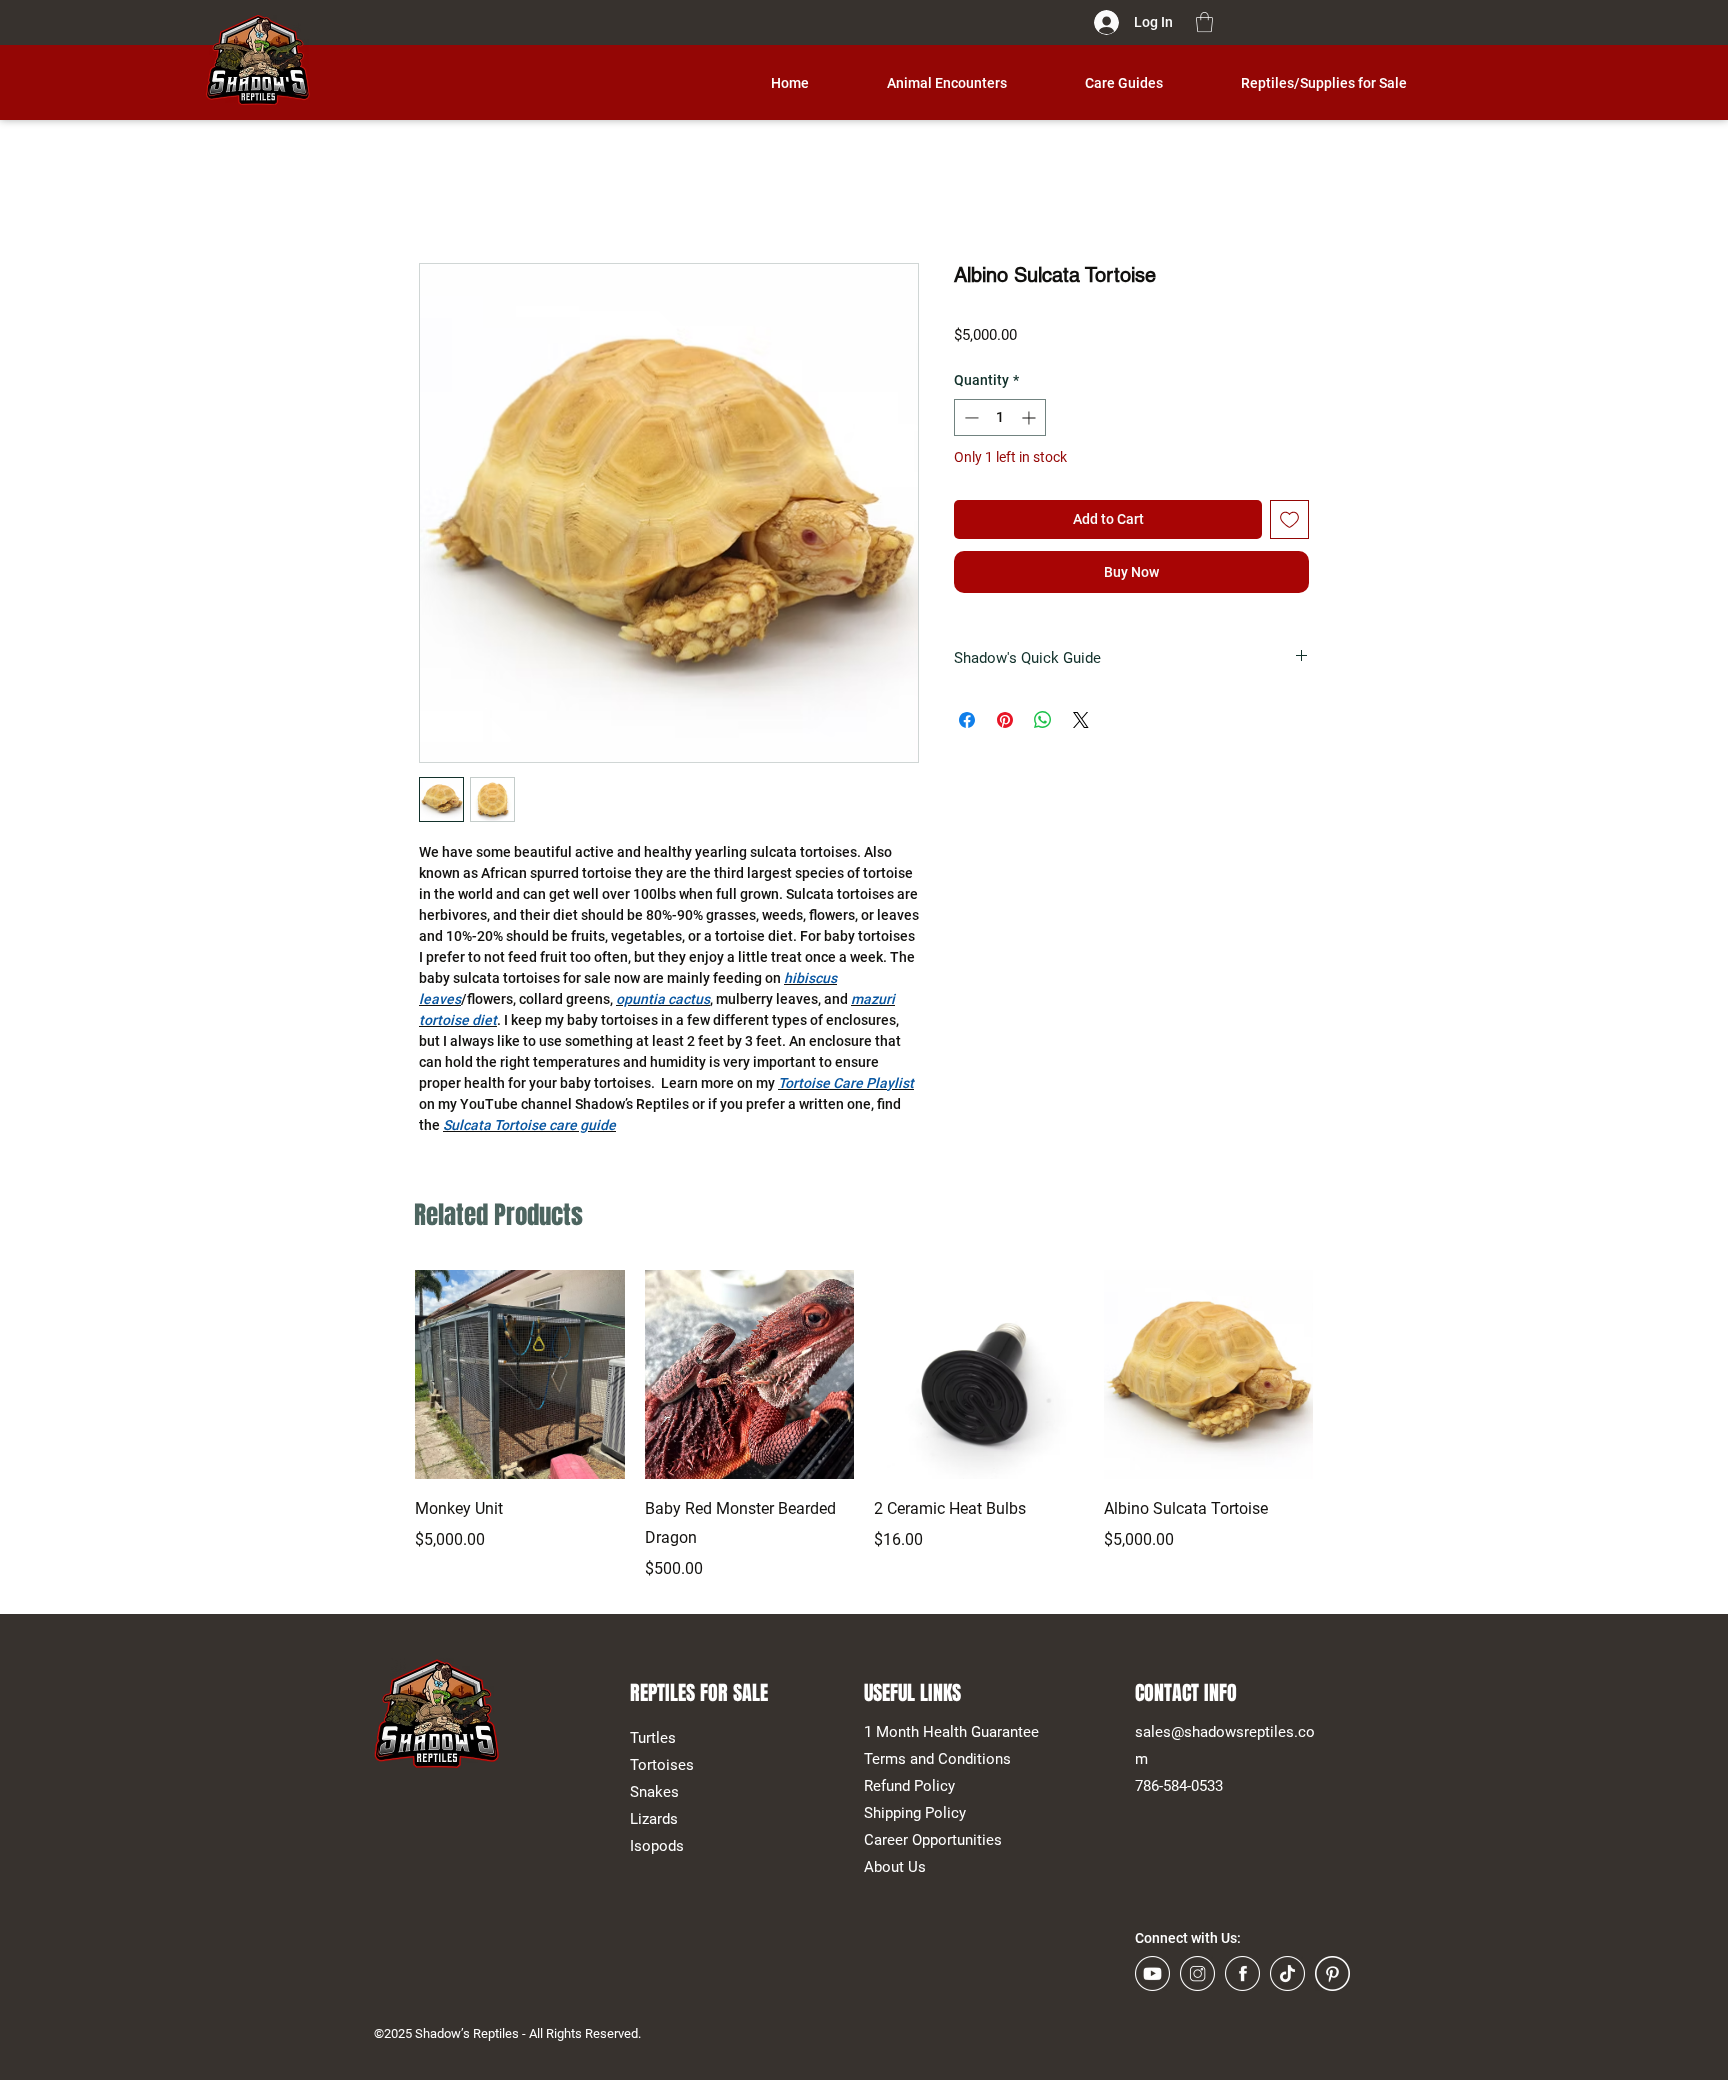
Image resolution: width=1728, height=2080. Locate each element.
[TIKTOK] (1287, 1973)
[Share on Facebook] (967, 720)
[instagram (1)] (1197, 1973)
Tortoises (662, 1765)
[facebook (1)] (1242, 1973)
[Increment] (1030, 417)
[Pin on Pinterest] (1005, 720)
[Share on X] (1081, 720)
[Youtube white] (1152, 1973)
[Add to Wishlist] (1289, 519)
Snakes (654, 1792)
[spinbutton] (1000, 417)
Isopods (657, 1846)
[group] (864, 1425)
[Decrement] (969, 417)
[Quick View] (520, 1375)
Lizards (654, 1819)
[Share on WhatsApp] (1043, 720)
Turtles (653, 1738)
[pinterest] (1332, 1973)
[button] (1204, 22)
